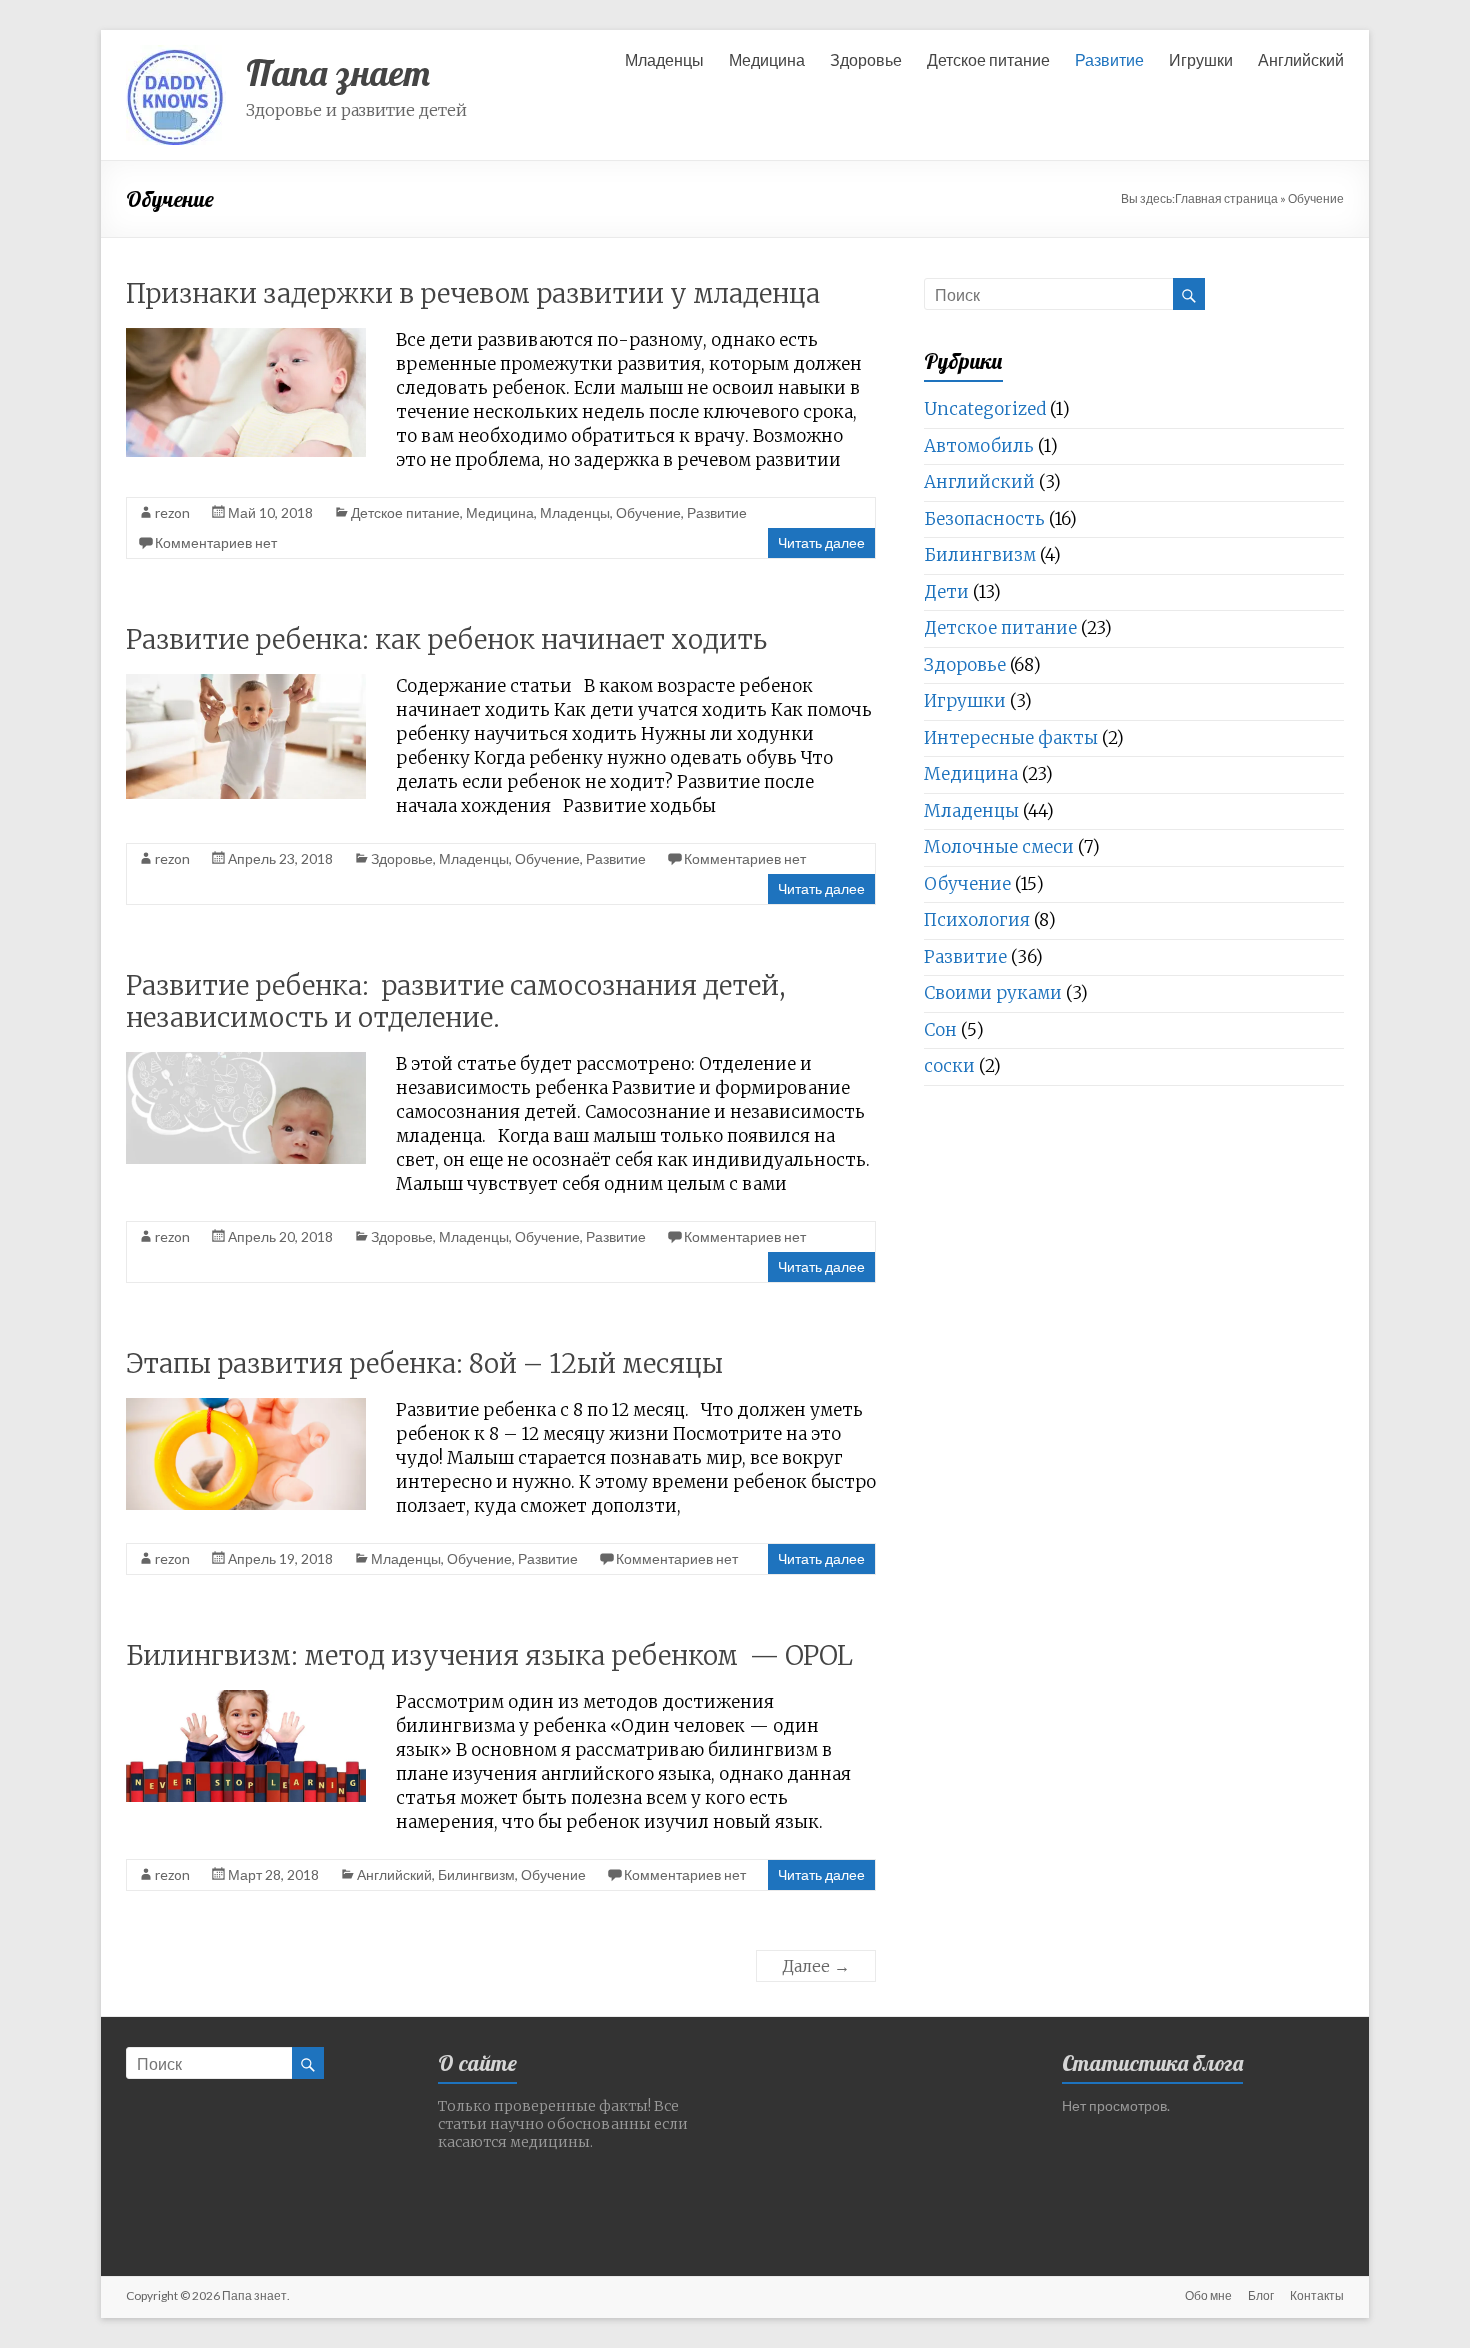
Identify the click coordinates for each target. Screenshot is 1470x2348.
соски (949, 1066)
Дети (946, 592)
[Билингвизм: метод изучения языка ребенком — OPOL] (246, 1699)
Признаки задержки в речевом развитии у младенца (473, 293)
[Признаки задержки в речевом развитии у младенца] (246, 337)
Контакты (1317, 2295)
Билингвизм (476, 1874)
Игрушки (1201, 59)
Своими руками (993, 993)
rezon (172, 512)
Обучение (648, 512)
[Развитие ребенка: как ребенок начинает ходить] (246, 683)
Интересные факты (1011, 738)
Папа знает (338, 72)
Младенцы (664, 59)
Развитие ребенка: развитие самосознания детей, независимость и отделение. (456, 1001)
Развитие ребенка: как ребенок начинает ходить (446, 639)
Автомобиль (979, 446)
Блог (1261, 2295)
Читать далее (821, 542)
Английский (1301, 59)
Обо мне (1208, 2295)
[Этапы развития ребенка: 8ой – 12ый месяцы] (246, 1407)
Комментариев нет (216, 542)
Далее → (816, 1966)
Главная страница (1226, 198)
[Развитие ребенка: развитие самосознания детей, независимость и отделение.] (246, 1061)
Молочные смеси (999, 847)
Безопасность (984, 519)
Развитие (1109, 59)
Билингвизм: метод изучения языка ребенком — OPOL (489, 1655)
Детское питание (988, 59)
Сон (940, 1030)
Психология (977, 920)
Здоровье (866, 59)
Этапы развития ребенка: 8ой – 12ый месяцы (424, 1363)
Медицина (767, 59)
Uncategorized (985, 409)
